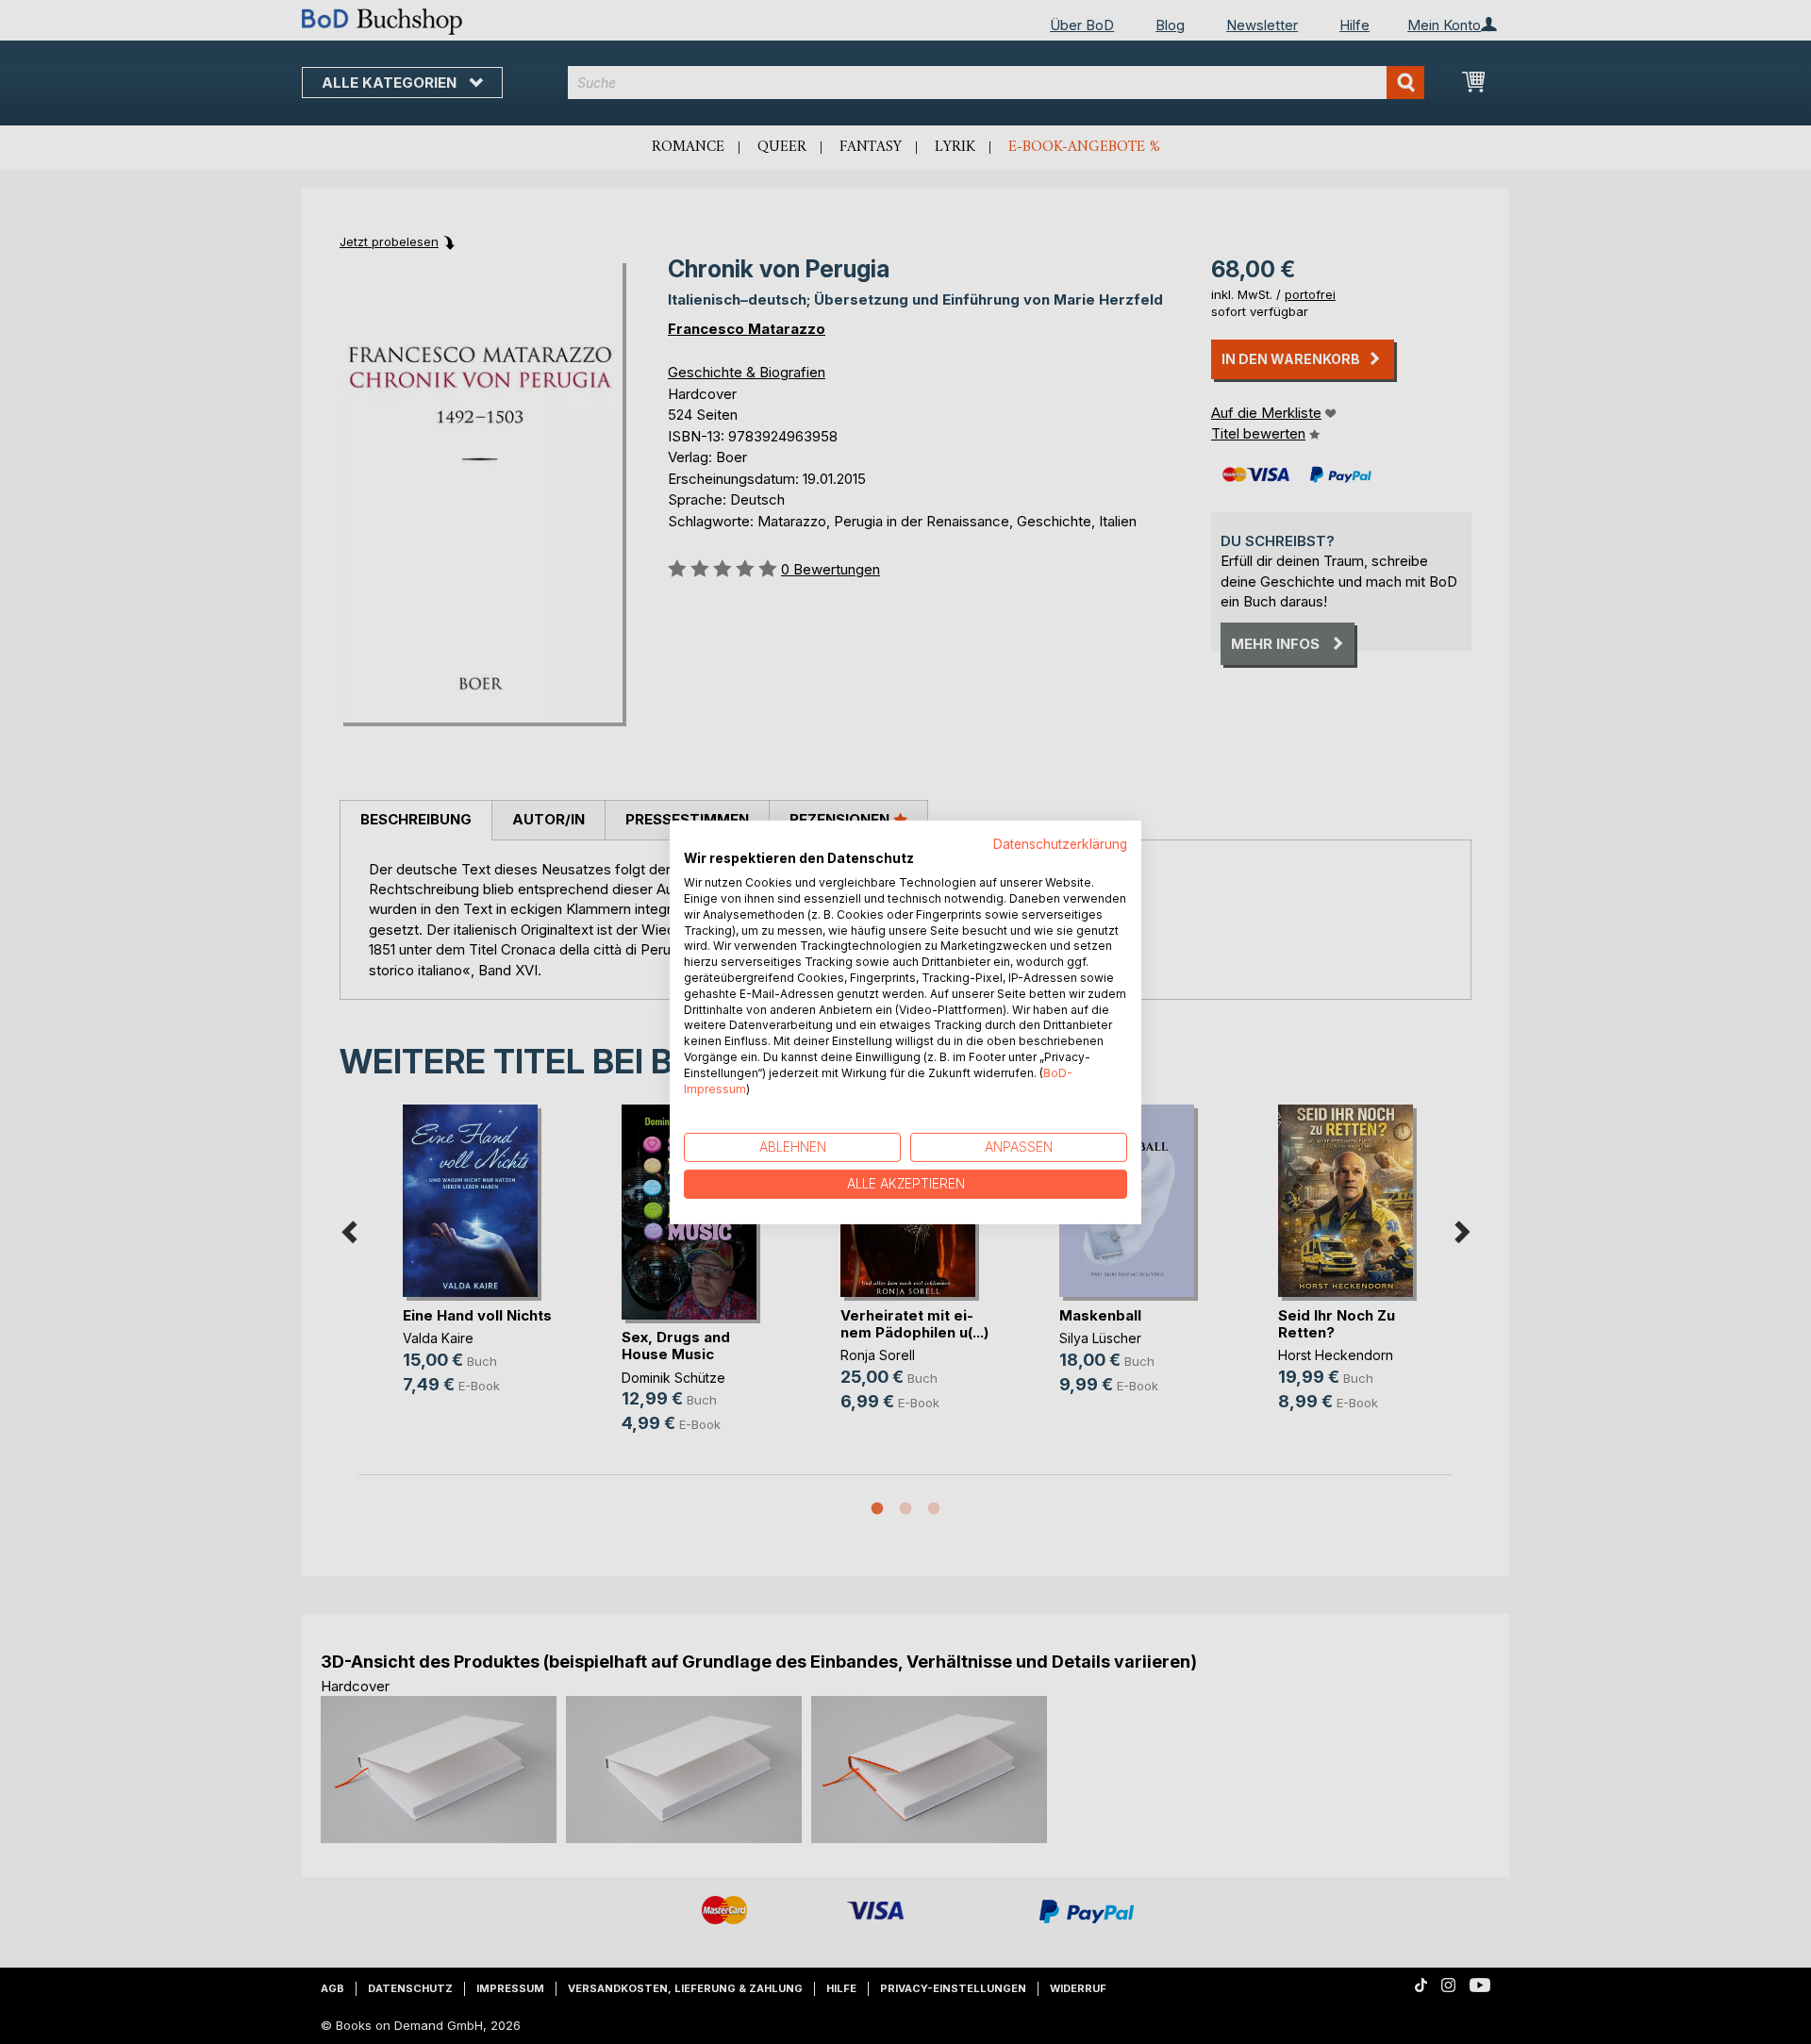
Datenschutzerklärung (1060, 843)
